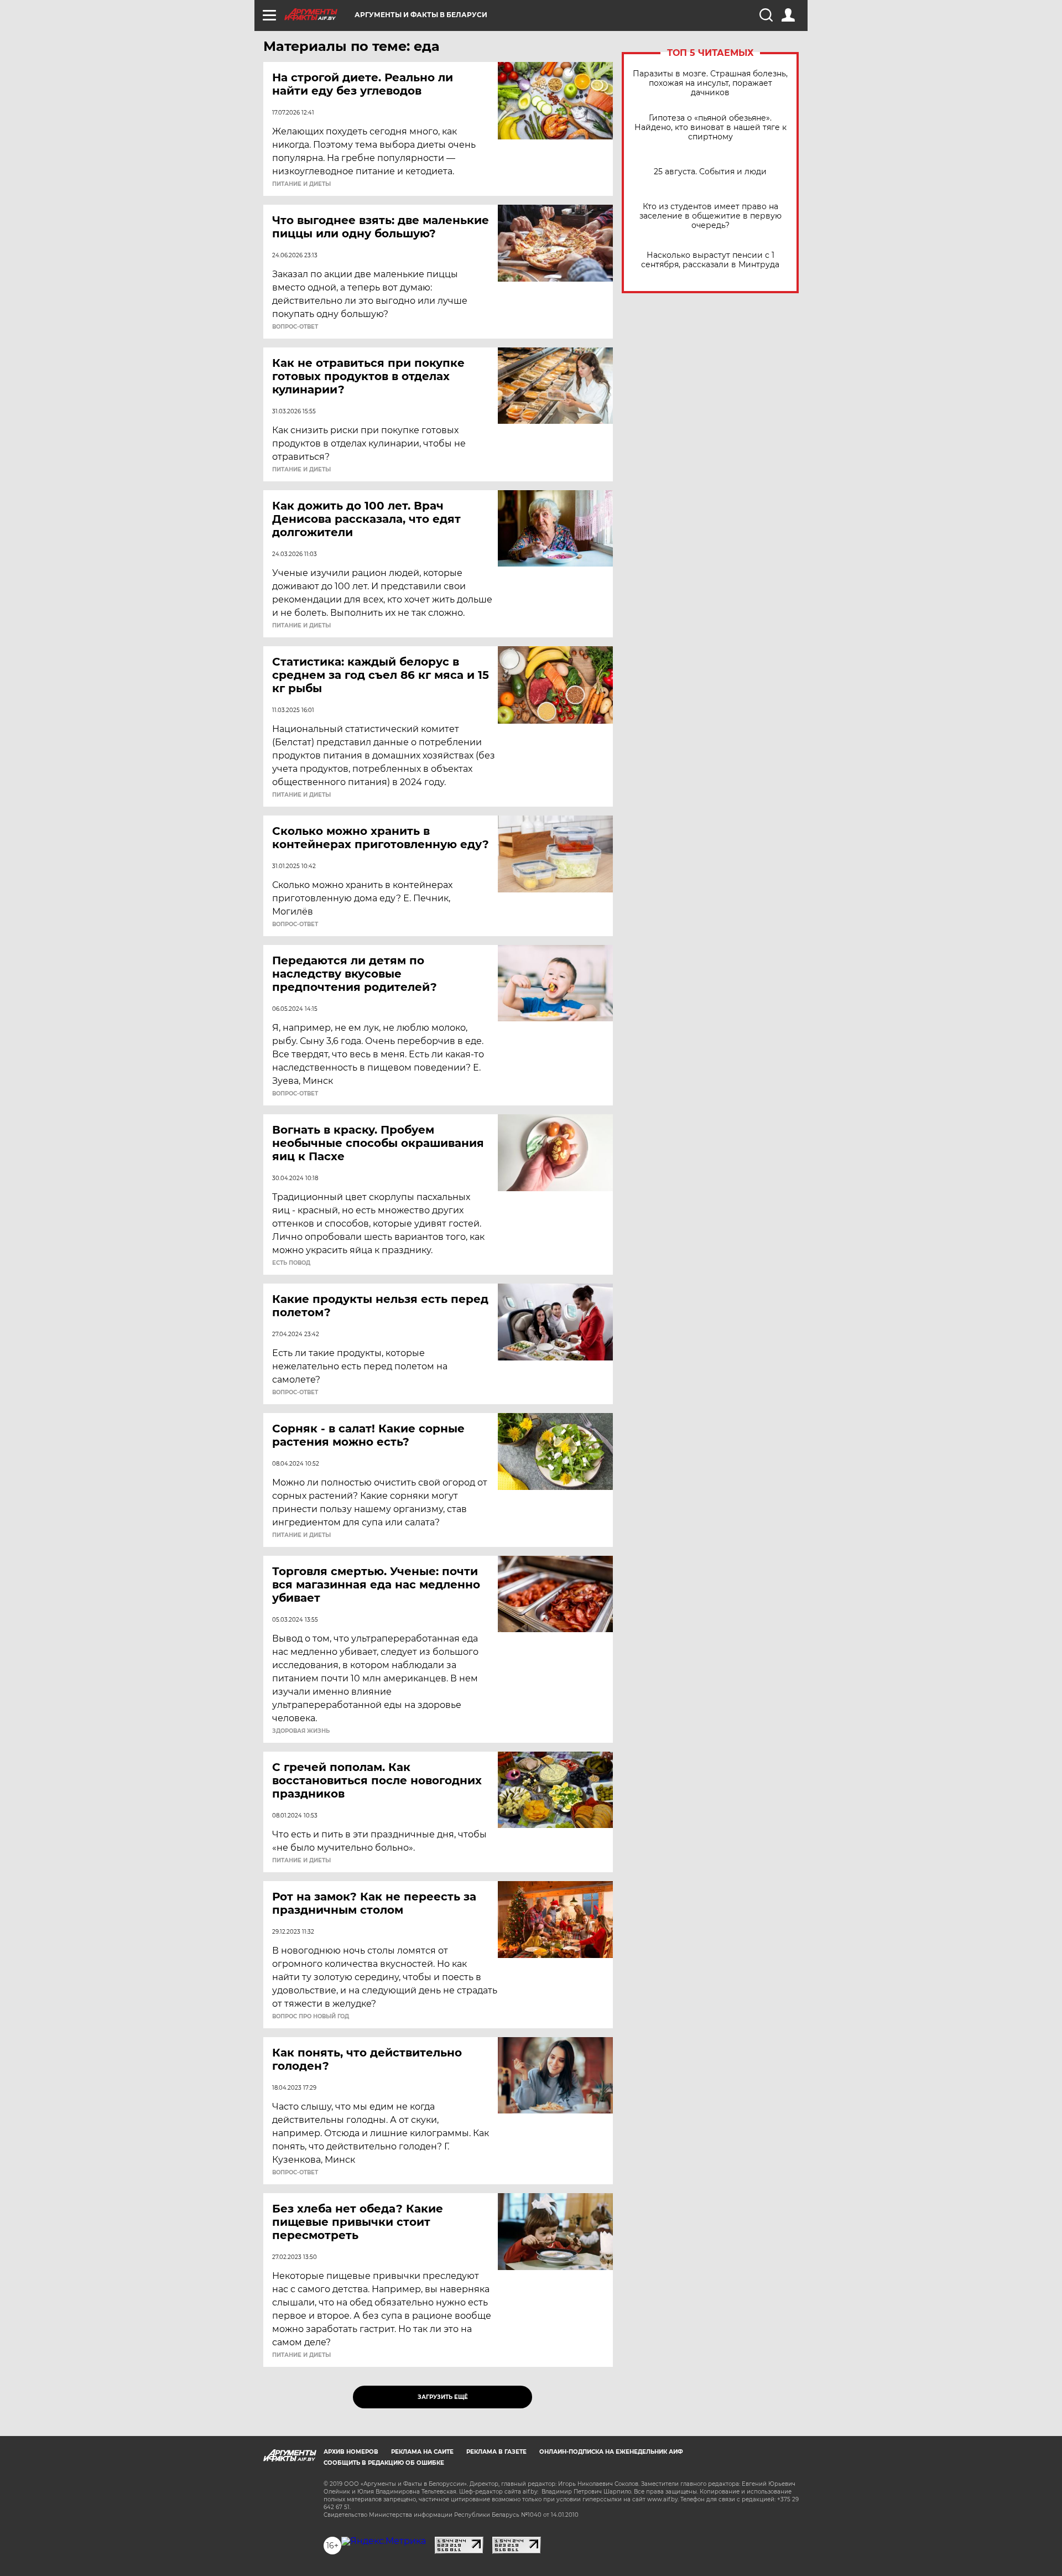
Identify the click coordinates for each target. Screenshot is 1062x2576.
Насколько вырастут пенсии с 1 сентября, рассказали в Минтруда (710, 260)
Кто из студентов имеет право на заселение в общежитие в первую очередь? (710, 216)
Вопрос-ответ (295, 327)
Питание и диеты (301, 184)
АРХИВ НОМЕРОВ (351, 2452)
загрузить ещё (443, 2397)
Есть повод (291, 1263)
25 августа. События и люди (710, 172)
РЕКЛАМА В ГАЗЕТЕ (496, 2452)
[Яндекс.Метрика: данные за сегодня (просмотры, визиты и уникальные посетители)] (384, 2541)
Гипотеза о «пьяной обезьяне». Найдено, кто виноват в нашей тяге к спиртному (710, 128)
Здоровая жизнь (301, 1731)
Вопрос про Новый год (311, 2017)
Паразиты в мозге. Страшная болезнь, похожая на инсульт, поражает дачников (710, 83)
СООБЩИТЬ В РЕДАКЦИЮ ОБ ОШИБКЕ (384, 2463)
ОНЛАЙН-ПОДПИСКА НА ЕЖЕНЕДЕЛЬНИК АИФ (611, 2452)
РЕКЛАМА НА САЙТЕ (422, 2452)
